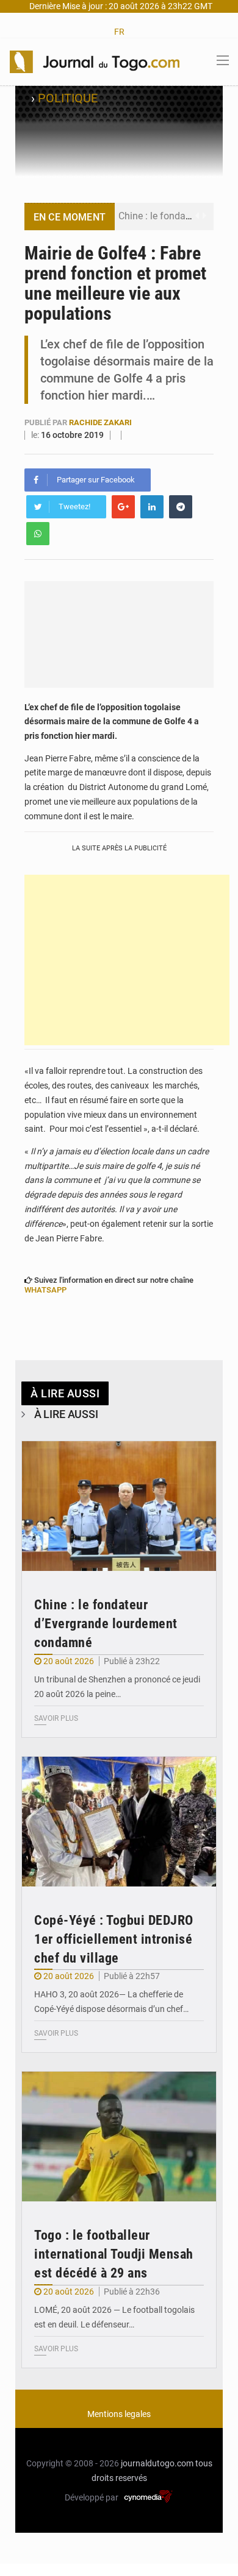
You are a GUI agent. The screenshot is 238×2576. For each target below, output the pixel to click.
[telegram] (181, 507)
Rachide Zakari (100, 422)
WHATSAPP (45, 1290)
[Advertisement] (127, 960)
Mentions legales (119, 2414)
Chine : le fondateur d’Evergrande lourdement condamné (106, 1624)
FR (119, 32)
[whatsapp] (38, 534)
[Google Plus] (123, 507)
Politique (68, 98)
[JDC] (95, 61)
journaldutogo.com (157, 2463)
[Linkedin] (152, 507)
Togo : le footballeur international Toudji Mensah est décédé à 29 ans (114, 2254)
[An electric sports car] (119, 1506)
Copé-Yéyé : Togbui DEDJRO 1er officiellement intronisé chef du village (114, 1939)
